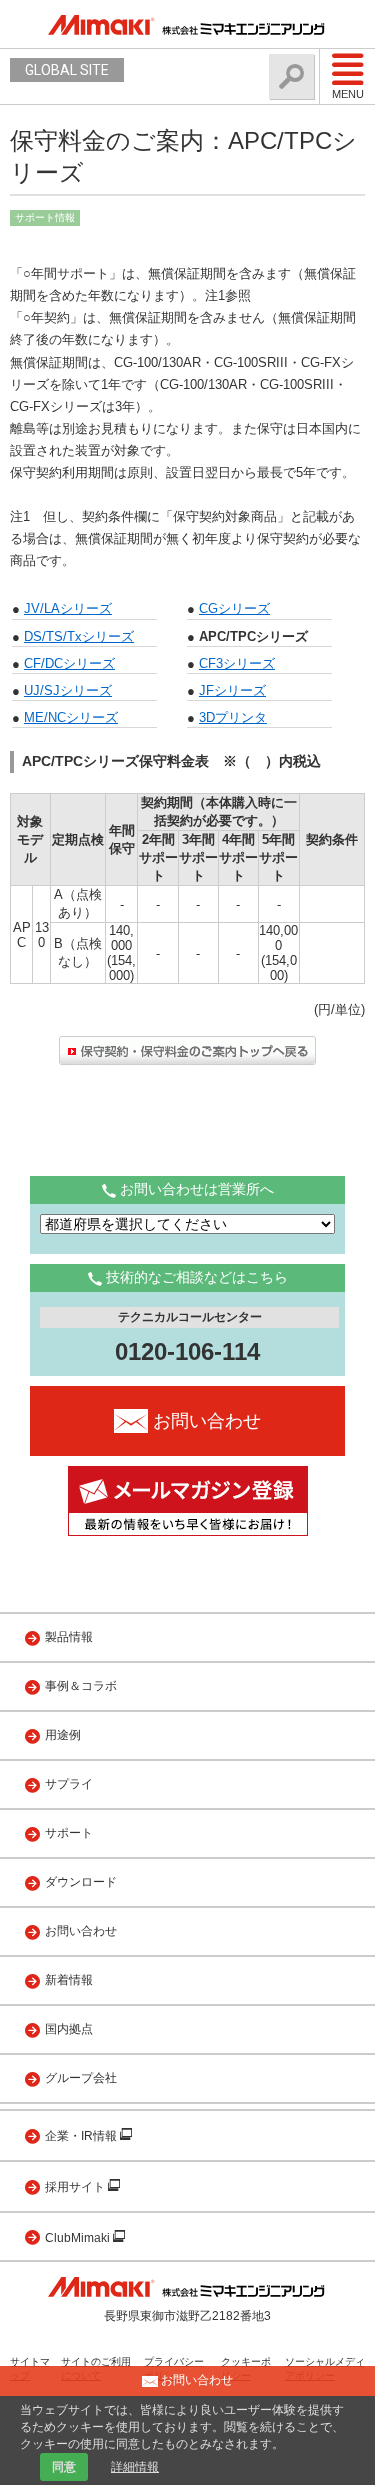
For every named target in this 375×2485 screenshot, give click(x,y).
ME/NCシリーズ (71, 717)
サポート (69, 1833)
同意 (64, 2467)
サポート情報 (45, 217)
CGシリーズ (234, 608)
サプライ (69, 1784)
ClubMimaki (79, 2238)
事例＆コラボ (81, 1686)
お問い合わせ (81, 1931)
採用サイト (76, 2187)
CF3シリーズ (237, 663)
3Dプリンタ (233, 717)
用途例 (63, 1735)
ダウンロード (81, 1882)
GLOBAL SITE (67, 70)
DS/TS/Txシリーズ (79, 636)
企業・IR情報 (82, 2136)
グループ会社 (81, 2078)
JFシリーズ (232, 690)
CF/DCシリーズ (69, 663)
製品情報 (69, 1637)
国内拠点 (69, 2029)
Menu (348, 94)
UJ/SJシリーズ (68, 690)
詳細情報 (135, 2467)
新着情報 (69, 1980)
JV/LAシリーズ (68, 608)
